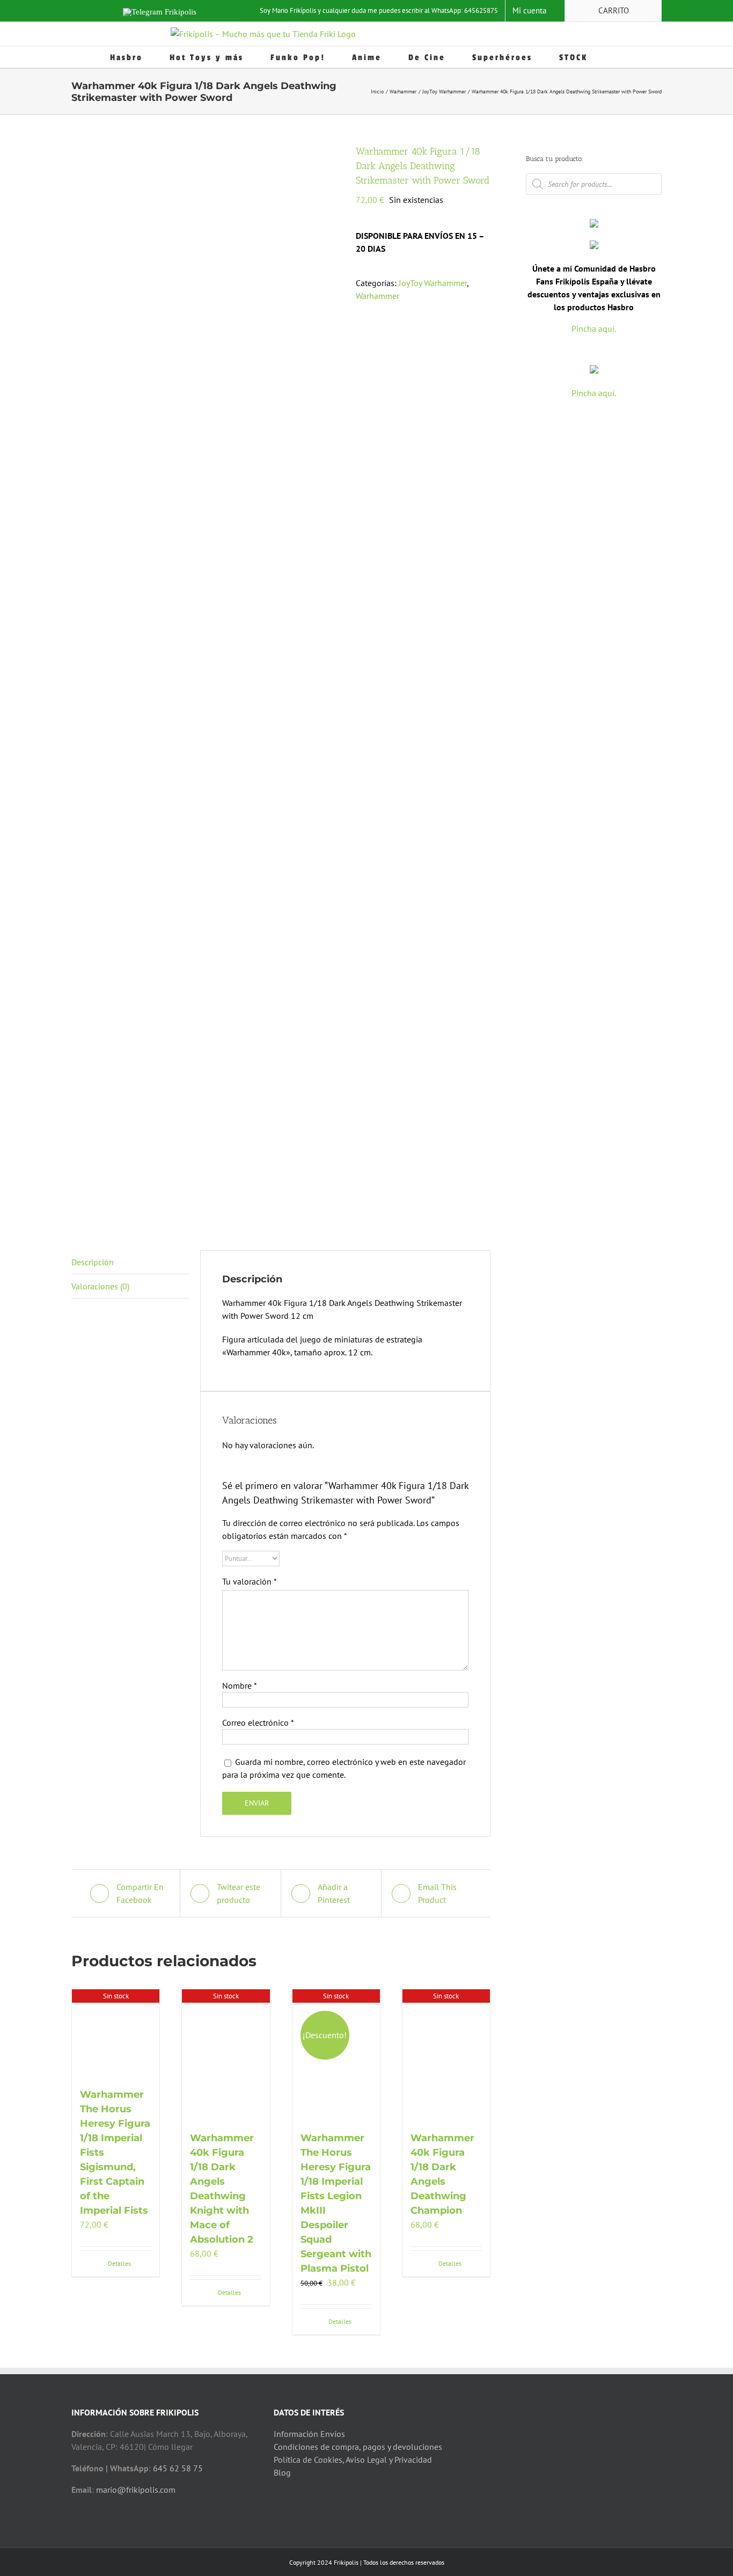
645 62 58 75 (178, 2468)
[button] (619, 57)
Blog (282, 2472)
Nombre (240, 1685)
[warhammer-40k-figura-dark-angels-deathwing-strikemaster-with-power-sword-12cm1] (206, 681)
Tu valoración (250, 1581)
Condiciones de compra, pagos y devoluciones (358, 2447)
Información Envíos (309, 2434)
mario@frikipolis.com (136, 2490)
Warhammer (378, 296)
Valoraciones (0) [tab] (100, 1286)
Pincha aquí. (594, 329)
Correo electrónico (258, 1723)
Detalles (119, 2263)
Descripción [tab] (93, 1262)
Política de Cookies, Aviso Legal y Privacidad (353, 2460)
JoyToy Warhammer (433, 283)
